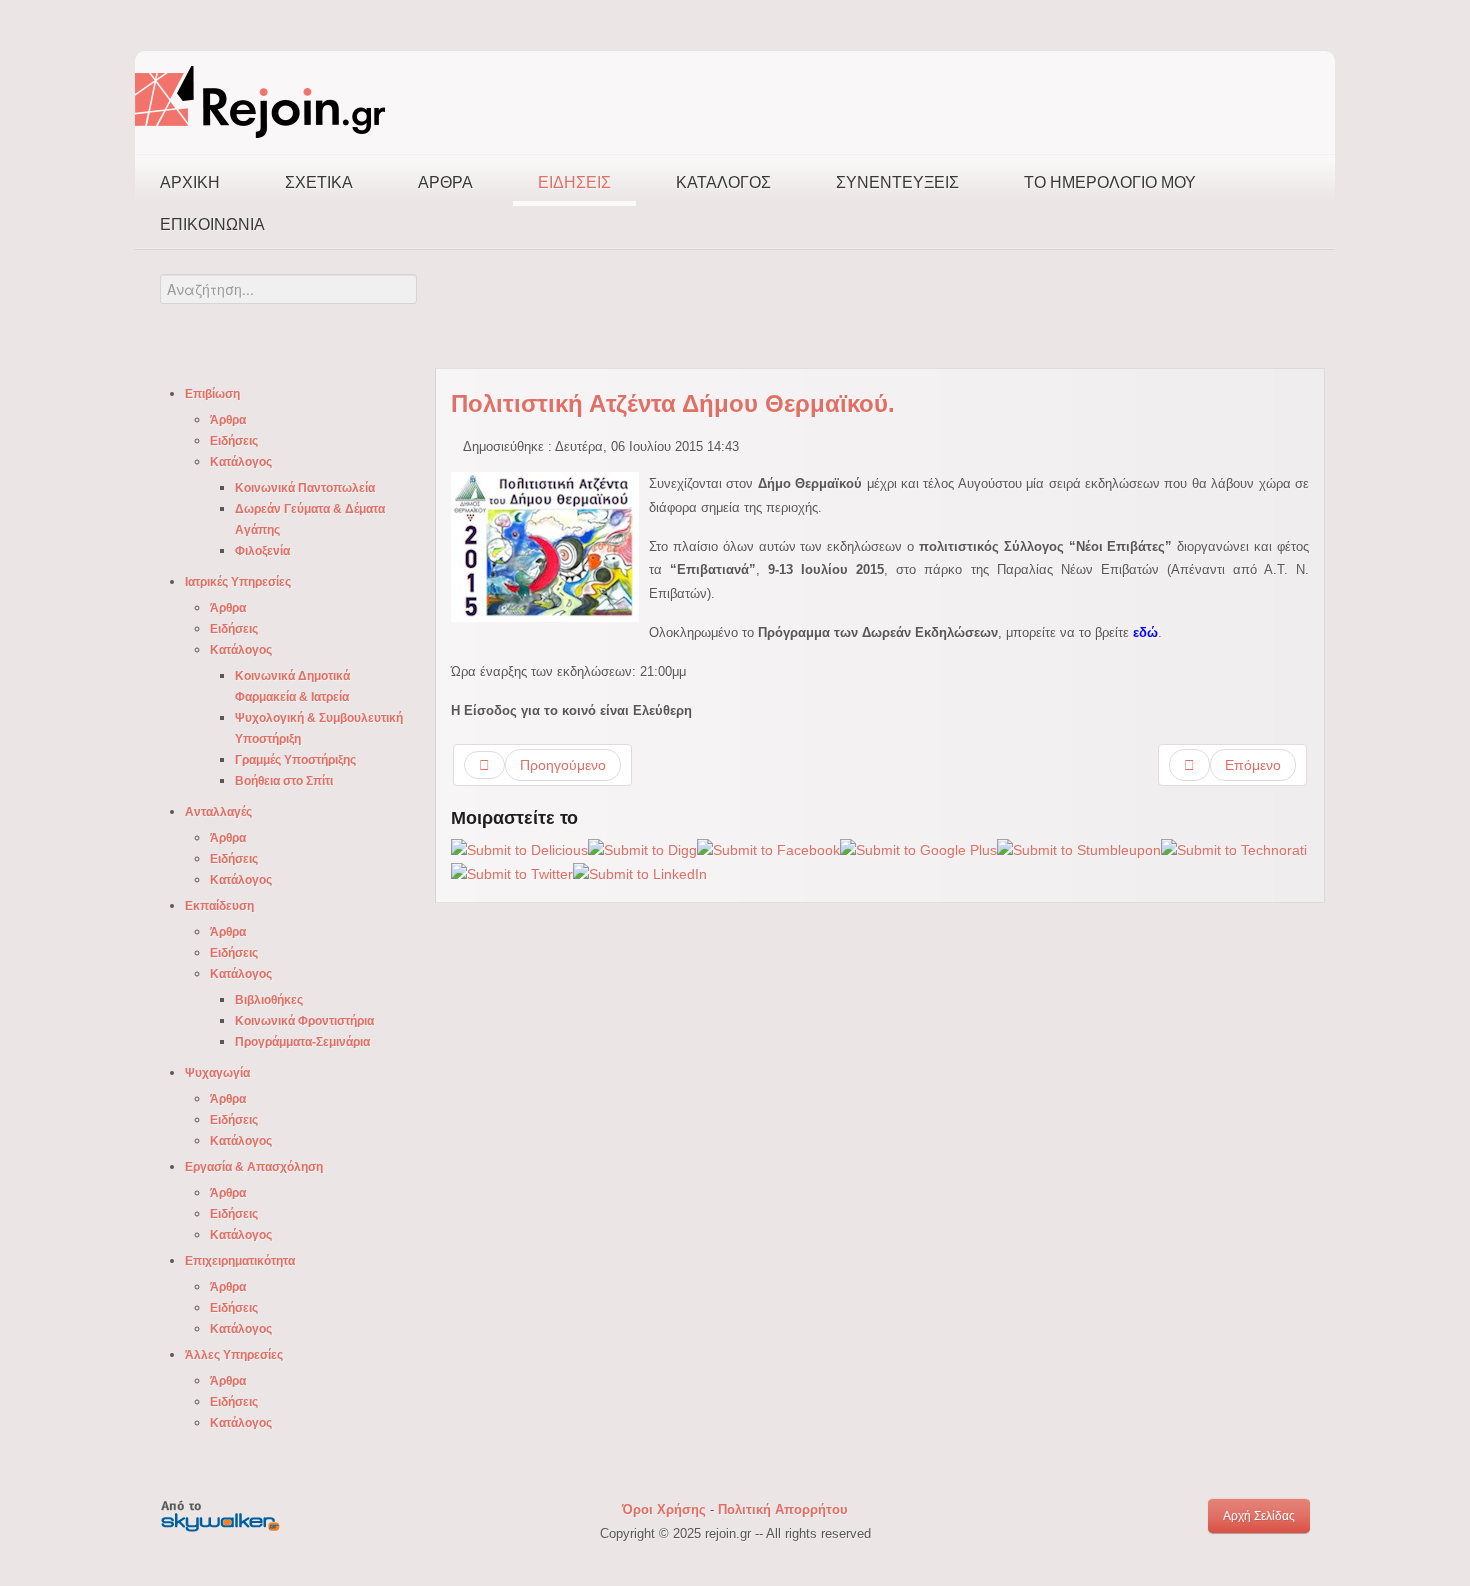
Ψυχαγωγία (217, 1073)
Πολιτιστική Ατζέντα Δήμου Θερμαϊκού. (673, 403)
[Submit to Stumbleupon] (1079, 849)
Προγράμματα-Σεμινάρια (302, 1042)
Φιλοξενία (262, 551)
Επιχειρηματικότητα (240, 1261)
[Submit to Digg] (642, 849)
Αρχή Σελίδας (1259, 1516)
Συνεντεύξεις (897, 182)
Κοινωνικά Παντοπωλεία (305, 488)
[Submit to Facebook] (768, 849)
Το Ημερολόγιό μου (1110, 182)
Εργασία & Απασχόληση (254, 1167)
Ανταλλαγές (218, 812)
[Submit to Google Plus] (918, 849)
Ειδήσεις (574, 182)
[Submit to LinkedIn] (640, 874)
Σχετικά (319, 182)
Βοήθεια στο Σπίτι (284, 781)
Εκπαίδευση (219, 906)
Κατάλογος (723, 182)
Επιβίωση (212, 394)
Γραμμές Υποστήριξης (295, 760)
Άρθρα (445, 182)
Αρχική (190, 182)
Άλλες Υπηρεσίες (234, 1355)
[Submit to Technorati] (1234, 849)
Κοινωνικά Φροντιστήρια (304, 1021)
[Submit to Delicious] (519, 849)
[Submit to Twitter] (512, 874)
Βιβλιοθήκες (269, 1000)
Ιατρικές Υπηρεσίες (238, 582)
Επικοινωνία (212, 224)
